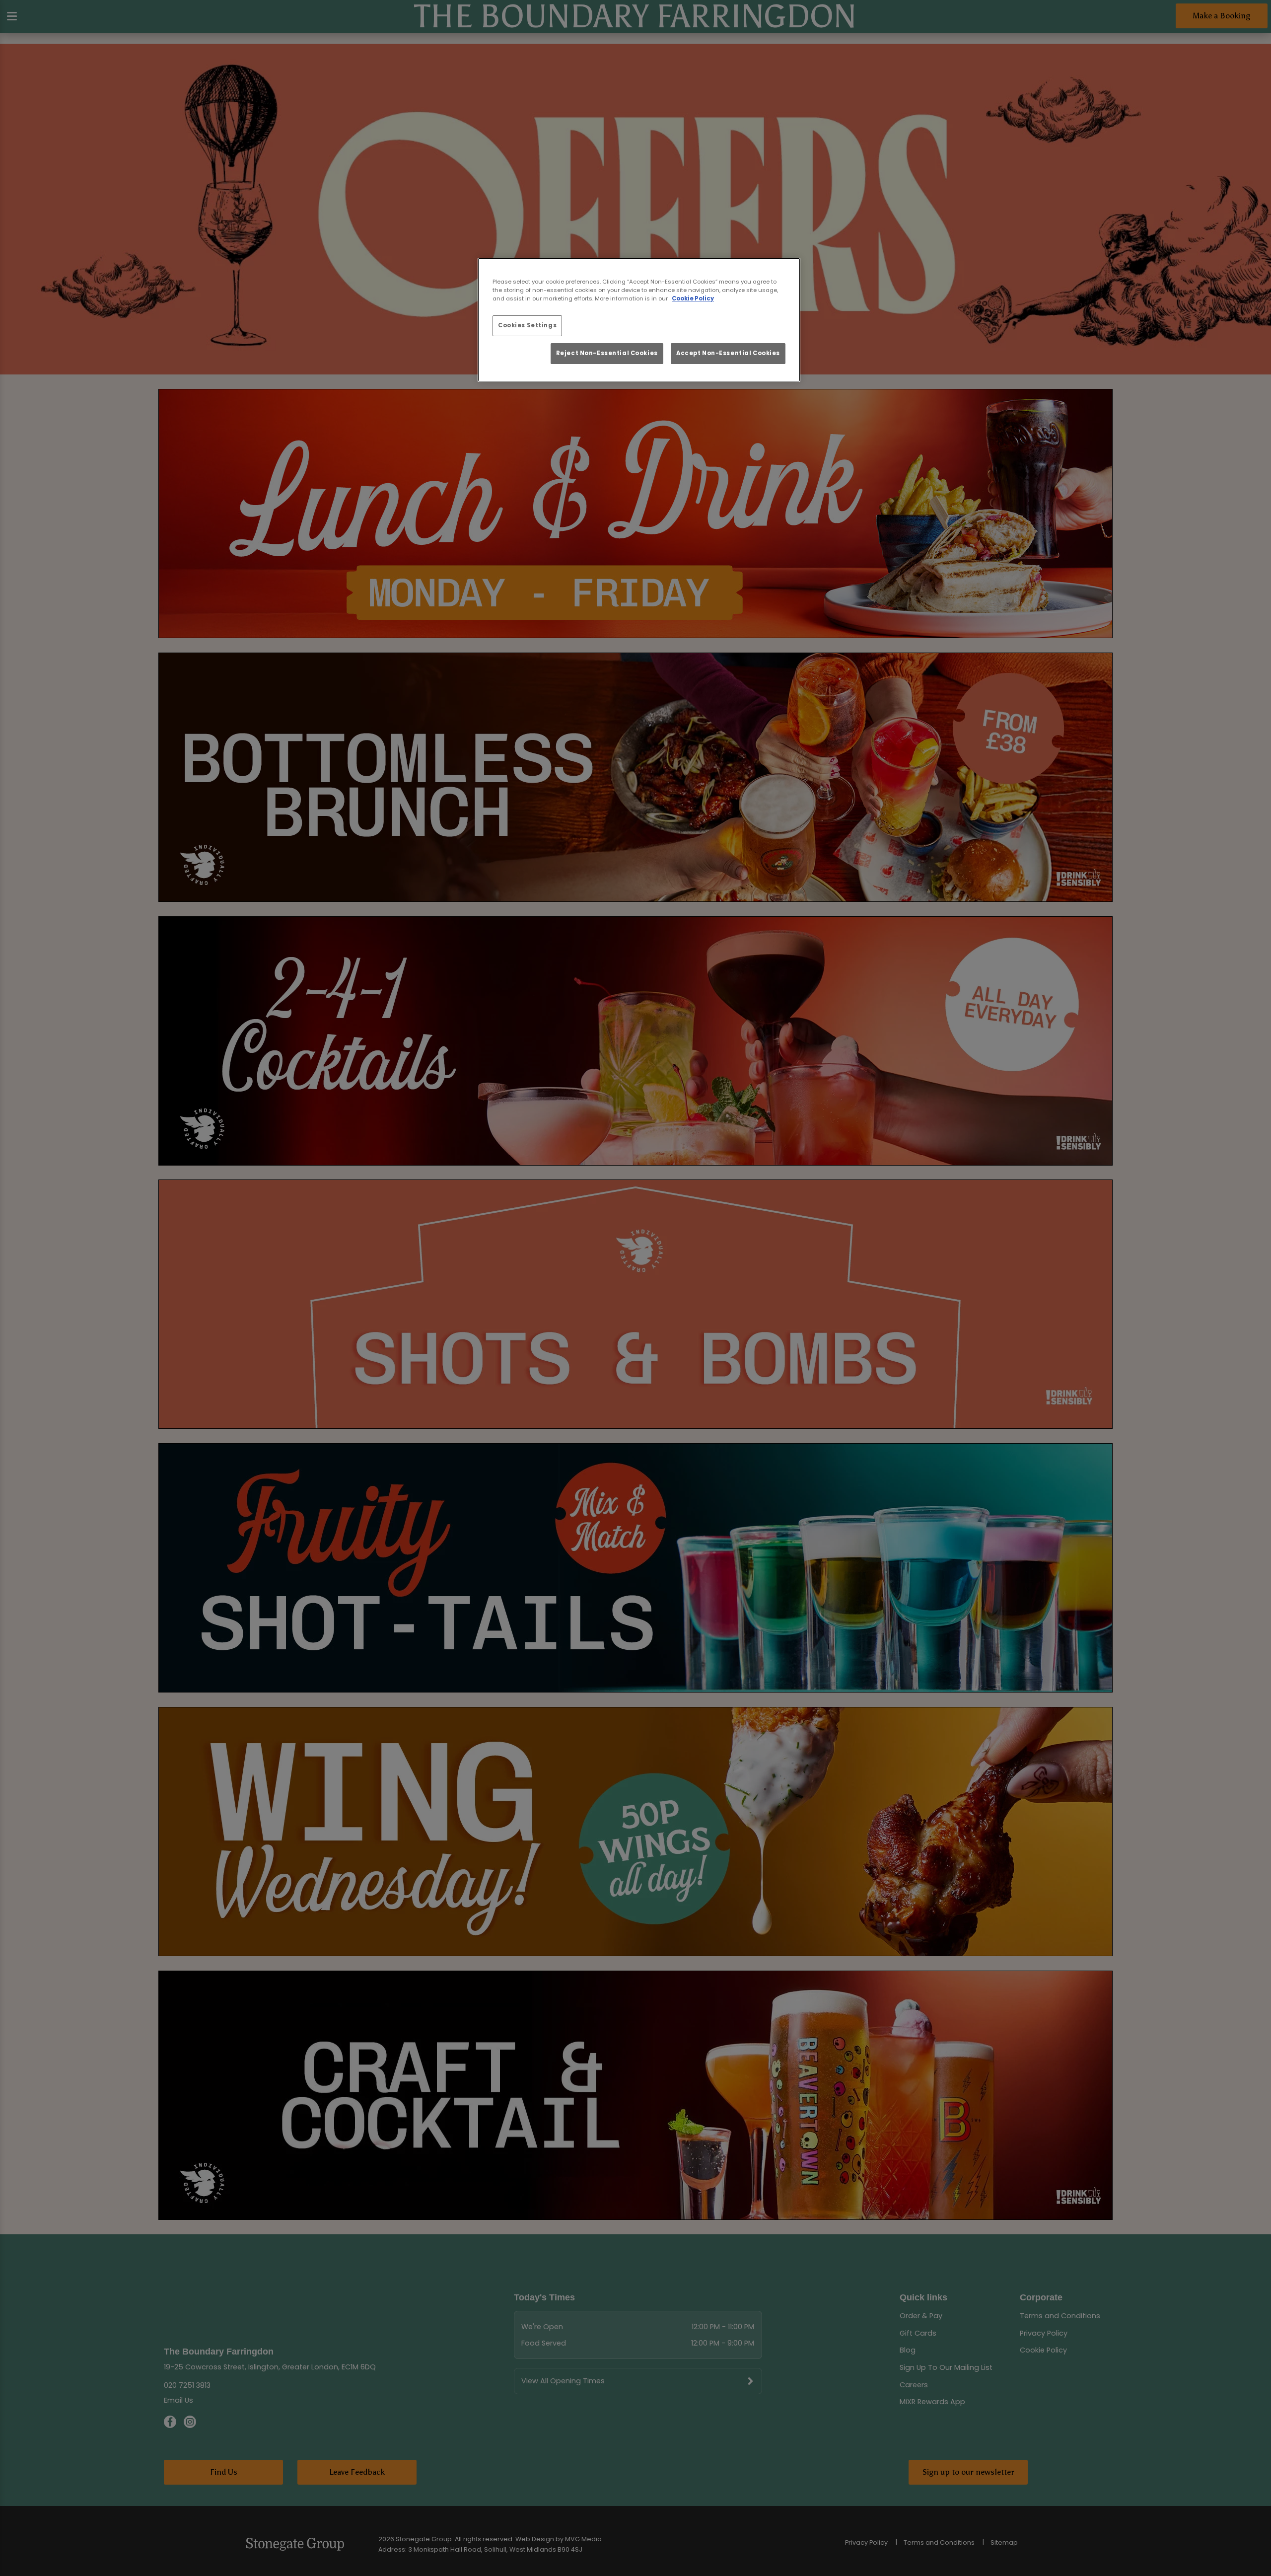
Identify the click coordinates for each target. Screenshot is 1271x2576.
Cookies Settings (527, 325)
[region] (639, 320)
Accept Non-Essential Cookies (728, 353)
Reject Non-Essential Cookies (607, 353)
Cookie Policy (693, 298)
